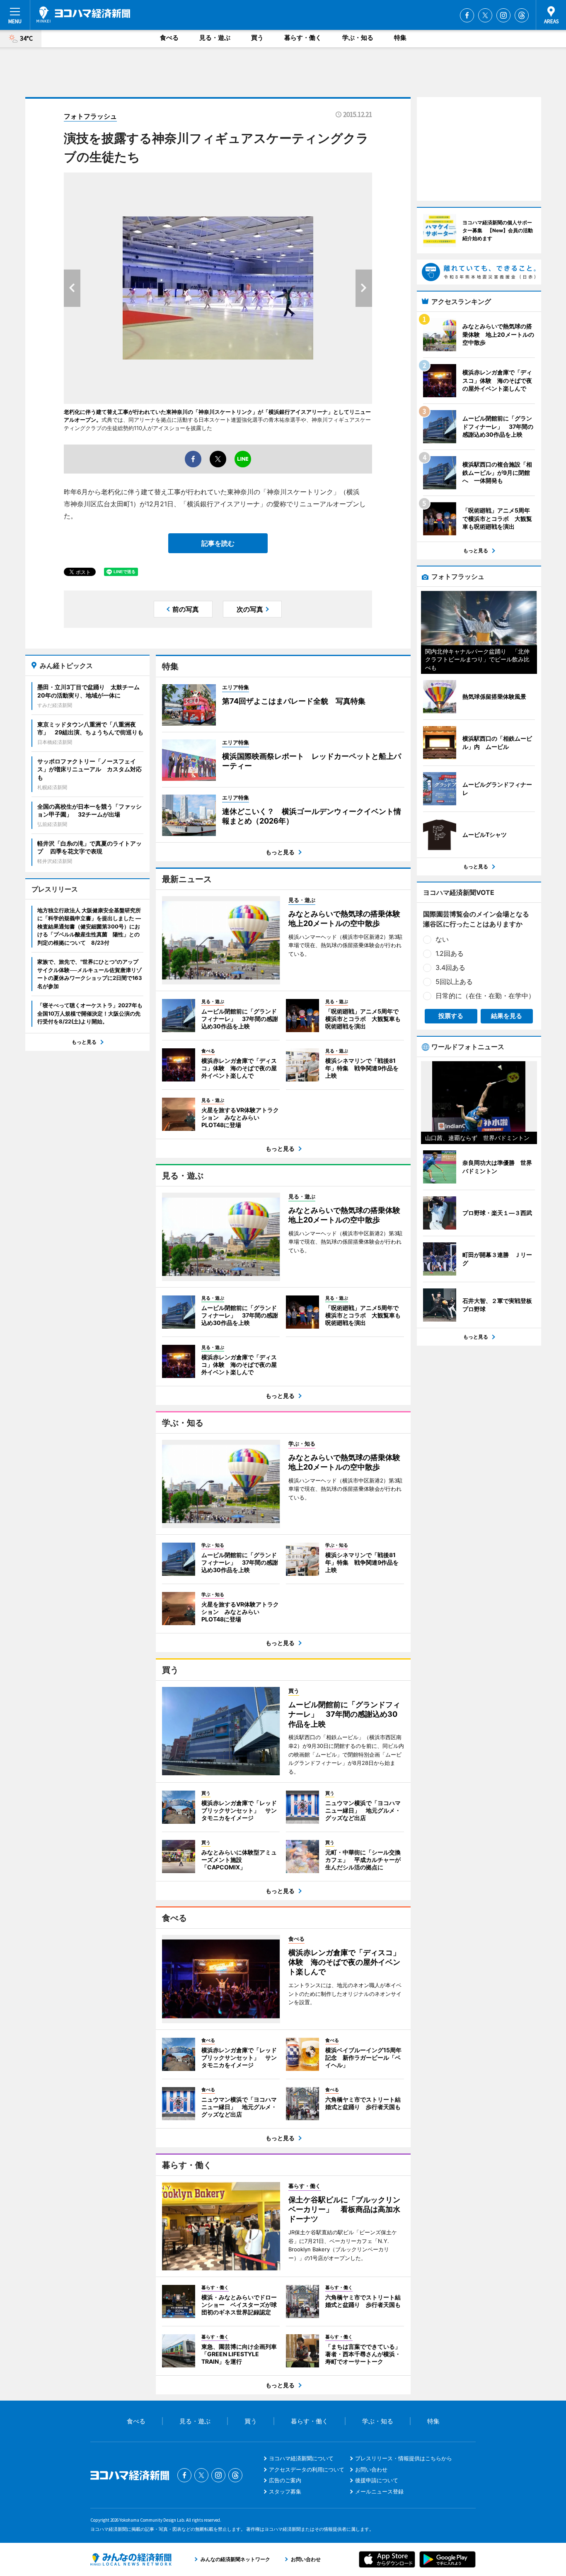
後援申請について (377, 2480)
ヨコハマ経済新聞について (301, 2458)
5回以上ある (454, 982)
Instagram (503, 15)
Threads (522, 15)
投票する (451, 1016)
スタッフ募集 (285, 2491)
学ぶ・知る (358, 38)
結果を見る (507, 1016)
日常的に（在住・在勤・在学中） (485, 996)
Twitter (485, 15)
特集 (400, 38)
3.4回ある (450, 967)
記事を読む (218, 543)
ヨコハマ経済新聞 (83, 15)
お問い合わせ (371, 2469)
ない (442, 939)
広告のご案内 (285, 2480)
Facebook (467, 15)
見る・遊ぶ (215, 38)
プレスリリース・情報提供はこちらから (404, 2458)
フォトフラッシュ (90, 116)
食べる (169, 38)
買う (257, 38)
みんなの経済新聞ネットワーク (131, 2559)
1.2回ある (450, 953)
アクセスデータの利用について (307, 2469)
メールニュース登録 (379, 2491)
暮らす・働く (303, 38)
